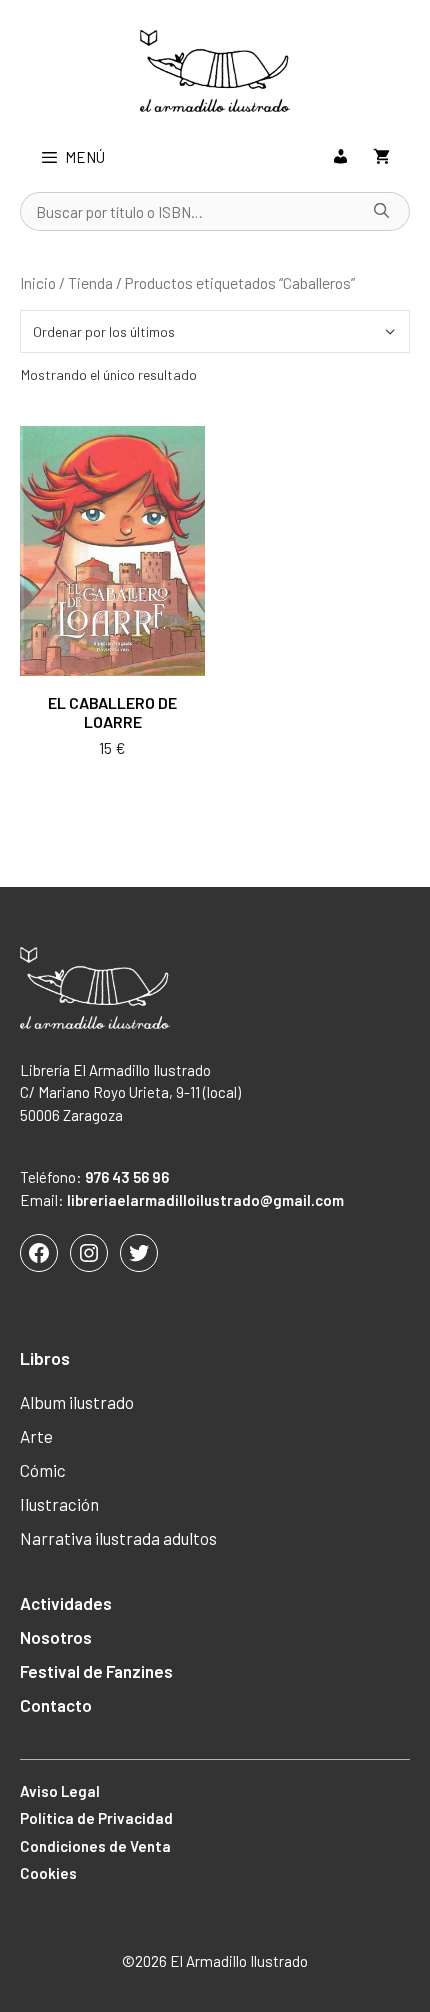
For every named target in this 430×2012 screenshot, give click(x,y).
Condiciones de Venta (95, 1846)
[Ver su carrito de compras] (381, 157)
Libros (45, 1358)
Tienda (90, 282)
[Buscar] (382, 212)
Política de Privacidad (96, 1818)
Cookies (48, 1873)
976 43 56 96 (127, 1177)
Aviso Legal (60, 1791)
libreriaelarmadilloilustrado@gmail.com (205, 1200)
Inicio (38, 282)
